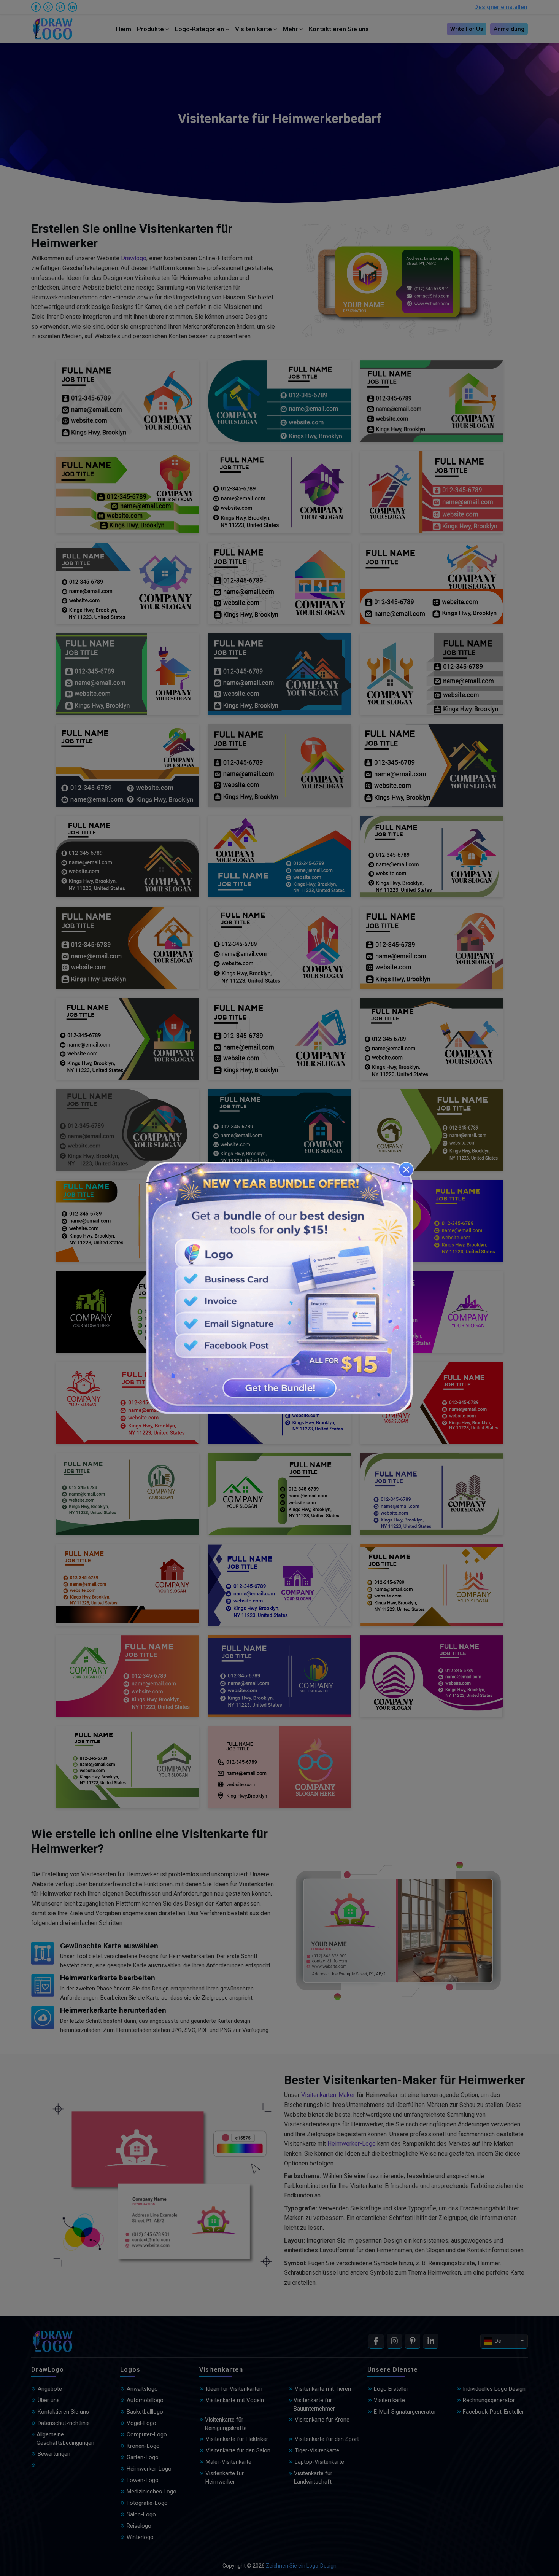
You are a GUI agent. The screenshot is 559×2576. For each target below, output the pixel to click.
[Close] (406, 1169)
